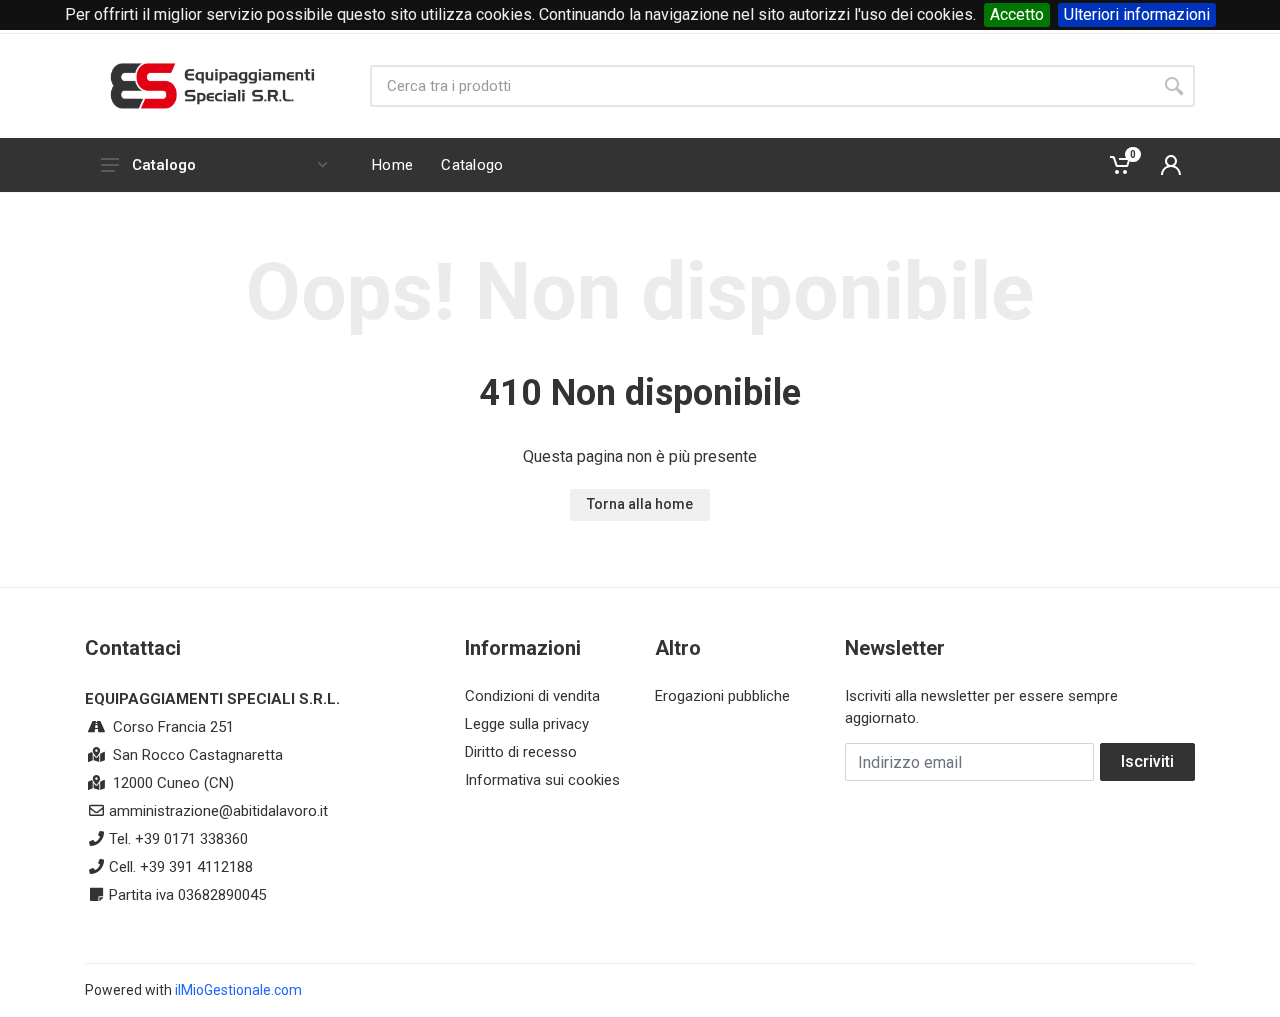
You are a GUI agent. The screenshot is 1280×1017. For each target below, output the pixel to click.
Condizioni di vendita (532, 696)
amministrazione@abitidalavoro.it (218, 811)
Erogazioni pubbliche (722, 696)
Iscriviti (1147, 761)
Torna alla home (640, 504)
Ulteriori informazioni (1137, 14)
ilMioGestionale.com (238, 990)
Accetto (1017, 14)
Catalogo (164, 165)
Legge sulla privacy (527, 724)
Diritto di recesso (521, 752)
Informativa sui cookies (542, 780)
